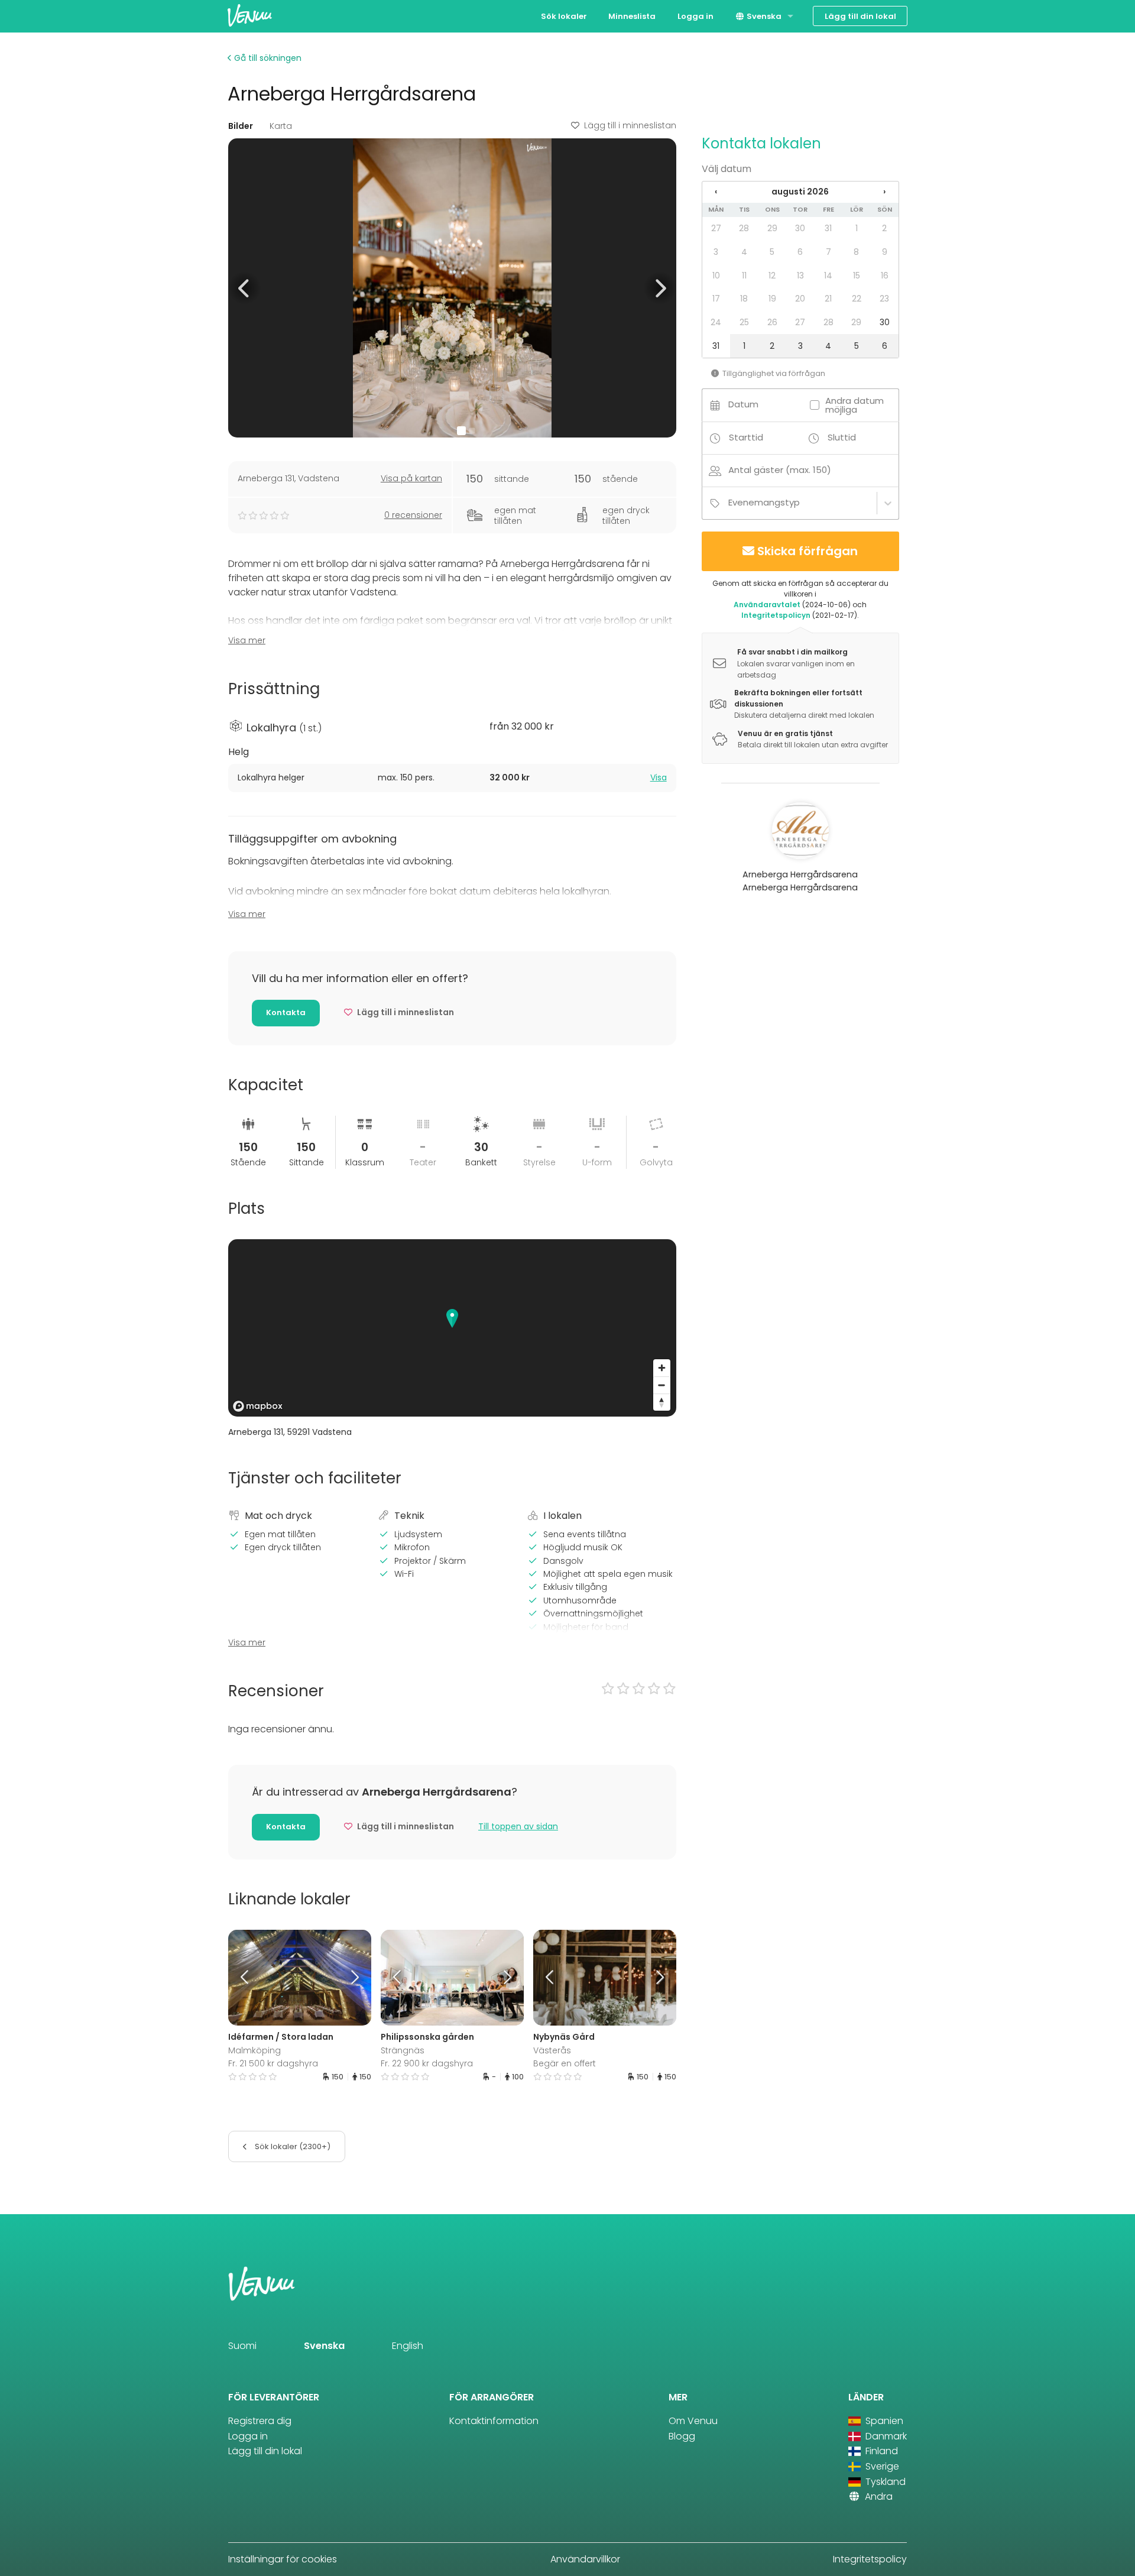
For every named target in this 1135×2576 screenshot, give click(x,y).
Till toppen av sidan (518, 1826)
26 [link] (772, 322)
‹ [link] (716, 192)
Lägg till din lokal (860, 16)
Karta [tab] (281, 126)
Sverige (881, 2466)
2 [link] (884, 228)
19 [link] (772, 299)
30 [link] (800, 228)
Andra (878, 2496)
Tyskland (884, 2482)
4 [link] (744, 252)
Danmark (885, 2436)
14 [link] (828, 276)
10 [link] (716, 276)
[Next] (353, 1978)
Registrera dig (260, 2421)
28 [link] (744, 228)
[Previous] (246, 1978)
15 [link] (857, 276)
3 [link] (716, 252)
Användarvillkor (585, 2559)
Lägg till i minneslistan (630, 125)
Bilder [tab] (241, 126)
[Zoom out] (662, 1385)
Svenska (763, 16)
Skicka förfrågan (808, 551)
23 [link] (884, 299)
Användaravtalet (767, 605)
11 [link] (744, 276)
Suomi (242, 2346)
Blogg (682, 2436)
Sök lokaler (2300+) (292, 2146)
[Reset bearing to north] (662, 1402)
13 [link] (800, 276)
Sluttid (842, 437)
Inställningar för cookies (283, 2559)
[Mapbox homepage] (258, 1406)
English (408, 2346)
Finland (881, 2451)
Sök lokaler (564, 16)
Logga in (695, 16)
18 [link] (744, 299)
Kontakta (286, 1012)
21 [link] (828, 299)
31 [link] (828, 228)
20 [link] (800, 299)
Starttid (746, 437)
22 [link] (857, 299)
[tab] (452, 778)
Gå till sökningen (267, 58)
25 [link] (744, 322)
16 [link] (885, 276)
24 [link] (716, 322)
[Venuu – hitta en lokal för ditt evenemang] (250, 15)
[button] (244, 288)
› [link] (884, 192)
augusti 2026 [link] (800, 192)
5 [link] (772, 252)
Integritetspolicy (870, 2559)
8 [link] (856, 252)
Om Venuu (693, 2421)
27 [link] (716, 228)
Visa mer (247, 640)
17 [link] (716, 299)
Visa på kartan (411, 478)
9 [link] (885, 252)
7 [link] (828, 252)
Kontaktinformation (494, 2421)
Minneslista (632, 16)
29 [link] (772, 228)
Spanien (883, 2421)
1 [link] (857, 228)
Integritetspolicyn (776, 615)
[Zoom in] (662, 1368)
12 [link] (772, 276)
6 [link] (800, 252)
